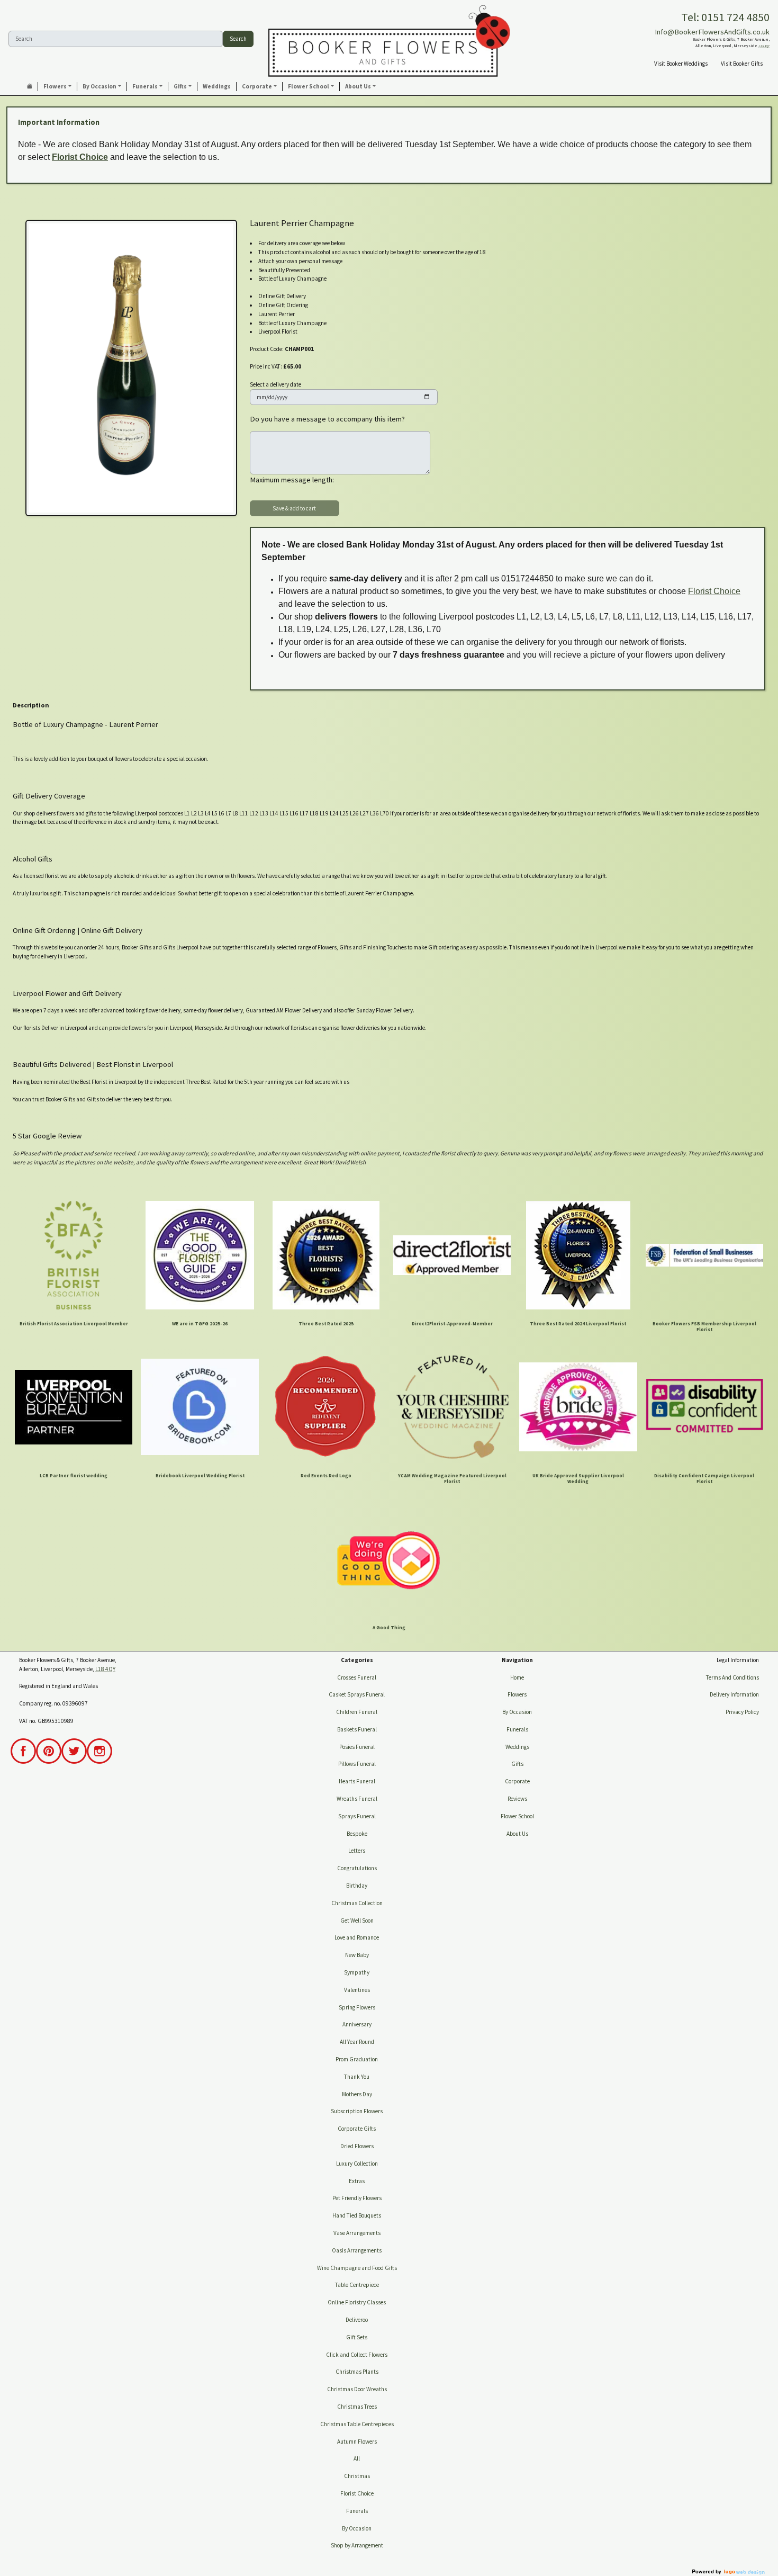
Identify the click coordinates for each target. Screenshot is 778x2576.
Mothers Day (357, 2094)
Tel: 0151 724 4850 (725, 17)
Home (517, 1677)
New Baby (357, 1955)
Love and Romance (357, 1937)
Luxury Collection (357, 2164)
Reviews (517, 1799)
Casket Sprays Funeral (357, 1694)
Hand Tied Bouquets (357, 2215)
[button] (58, 87)
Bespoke (357, 1834)
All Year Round (357, 2042)
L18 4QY (765, 46)
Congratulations (357, 1868)
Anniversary (357, 2024)
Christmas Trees (357, 2407)
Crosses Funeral (357, 1677)
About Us (517, 1834)
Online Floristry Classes (357, 2302)
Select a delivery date (275, 384)
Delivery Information (734, 1694)
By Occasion (357, 2528)
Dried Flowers (357, 2146)
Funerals (357, 2511)
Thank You (357, 2077)
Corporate (517, 1781)
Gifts (517, 1764)
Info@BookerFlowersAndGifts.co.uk (712, 32)
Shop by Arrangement (357, 2545)
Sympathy (357, 1972)
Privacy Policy (742, 1712)
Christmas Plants (357, 2372)
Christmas (357, 2476)
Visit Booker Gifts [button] (742, 64)
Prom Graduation (357, 2059)
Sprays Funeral (357, 1816)
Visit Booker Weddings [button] (681, 64)
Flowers (517, 1694)
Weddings (517, 1747)
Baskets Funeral (357, 1729)
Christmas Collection (357, 1903)
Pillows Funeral (357, 1764)
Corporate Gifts (357, 2129)
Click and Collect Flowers (357, 2355)
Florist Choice (80, 157)
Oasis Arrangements (357, 2250)
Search (238, 39)
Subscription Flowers (357, 2111)
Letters (357, 1851)
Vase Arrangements (357, 2233)
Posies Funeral (357, 1747)
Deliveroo (357, 2320)
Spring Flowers (357, 2007)
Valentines (357, 1990)
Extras (357, 2181)
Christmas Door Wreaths (357, 2389)
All (357, 2458)
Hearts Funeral (357, 1781)
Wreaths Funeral (357, 1799)
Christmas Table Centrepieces (357, 2424)
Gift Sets (357, 2337)
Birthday (357, 1886)
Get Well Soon (357, 1920)
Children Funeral (357, 1712)
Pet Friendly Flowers (357, 2198)
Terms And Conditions (732, 1677)
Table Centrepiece (357, 2285)
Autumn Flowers (357, 2442)
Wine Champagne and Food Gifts (357, 2268)
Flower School (517, 1816)
